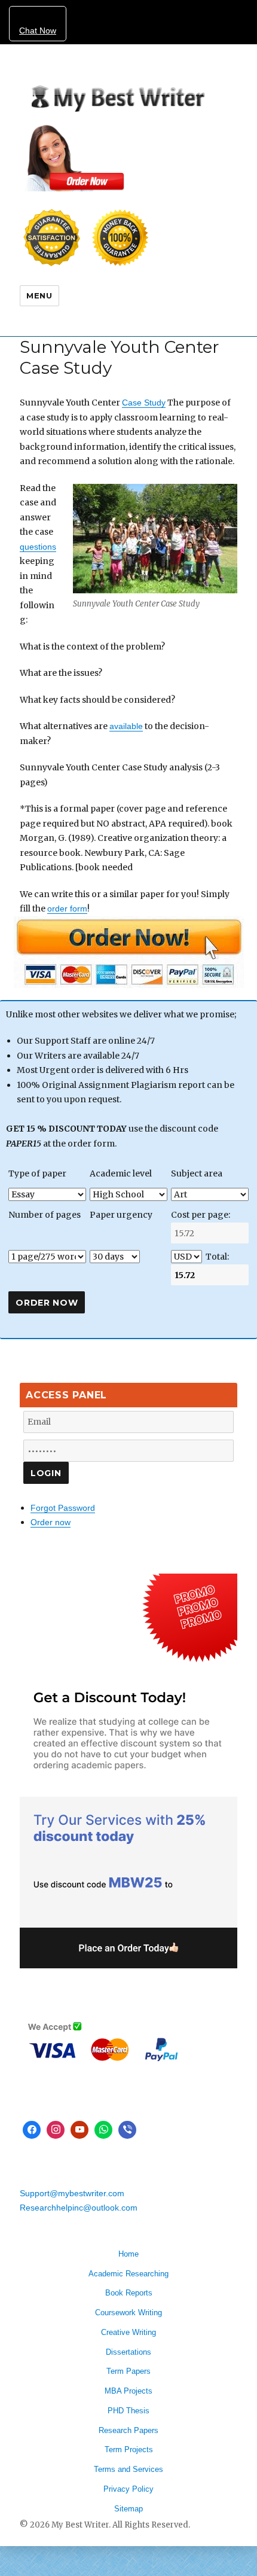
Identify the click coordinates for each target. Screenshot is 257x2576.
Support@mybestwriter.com (72, 2193)
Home (128, 2254)
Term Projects (129, 2450)
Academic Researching (128, 2274)
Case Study (144, 403)
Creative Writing (128, 2332)
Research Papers (128, 2430)
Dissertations (128, 2352)
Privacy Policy (128, 2489)
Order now (51, 1522)
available (126, 726)
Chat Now (38, 31)
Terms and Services (128, 2469)
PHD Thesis (128, 2411)
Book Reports (129, 2293)
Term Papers (128, 2371)
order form (67, 909)
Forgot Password (63, 1508)
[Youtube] (79, 2130)
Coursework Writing (128, 2313)
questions (38, 547)
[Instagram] (56, 2130)
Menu (39, 295)
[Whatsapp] (103, 2130)
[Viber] (127, 2130)
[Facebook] (32, 2130)
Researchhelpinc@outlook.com (79, 2208)
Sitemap (128, 2509)
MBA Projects (128, 2391)
